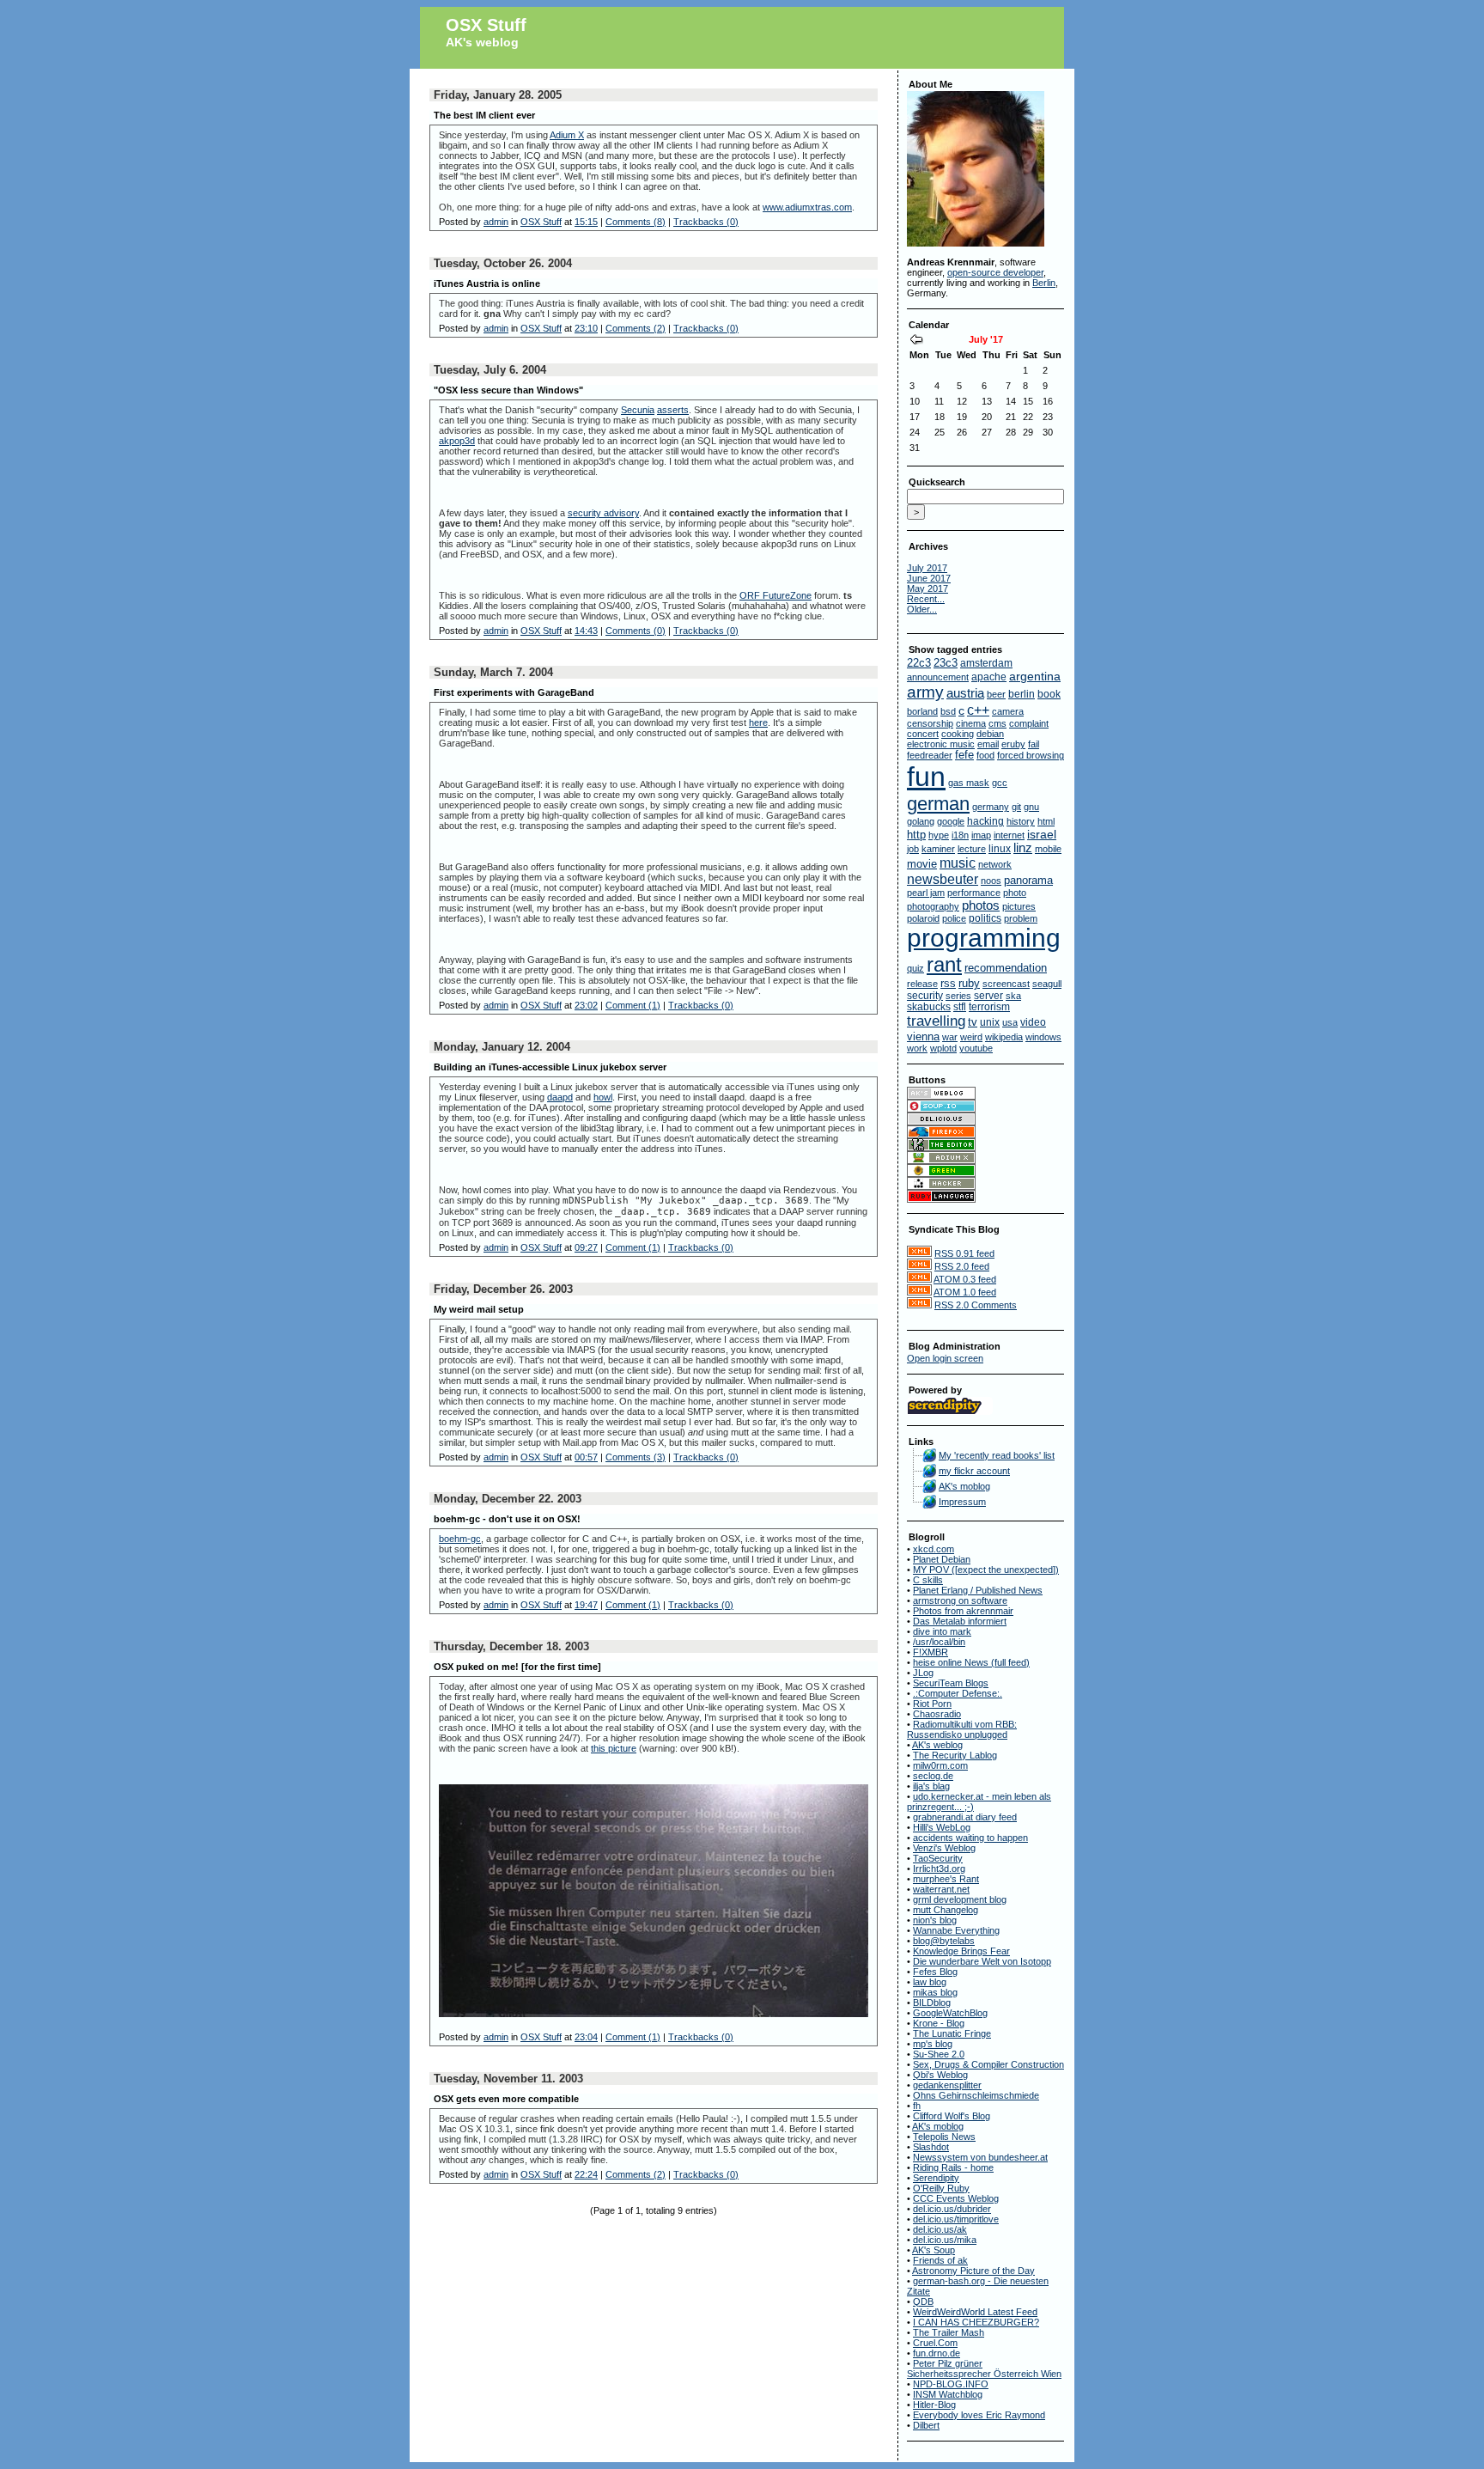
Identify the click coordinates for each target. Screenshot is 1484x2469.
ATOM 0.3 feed (965, 1279)
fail (1034, 744)
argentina (1035, 676)
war (950, 1037)
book (1049, 694)
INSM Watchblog (948, 2394)
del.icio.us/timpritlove (956, 2219)
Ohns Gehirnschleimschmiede (976, 2095)
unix (990, 1022)
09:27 (586, 1247)
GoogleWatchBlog (950, 2013)
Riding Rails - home (953, 2167)
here (758, 722)
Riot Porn (932, 1704)
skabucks (929, 1006)
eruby (1013, 744)
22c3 (919, 663)
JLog (923, 1673)
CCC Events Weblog (956, 2198)
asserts (673, 410)
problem (1021, 918)
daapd (560, 1097)
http (916, 835)
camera (1008, 711)
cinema (971, 723)
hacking (985, 821)
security (925, 995)
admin (496, 222)
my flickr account (974, 1471)
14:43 (586, 631)
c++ (978, 710)
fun (926, 777)
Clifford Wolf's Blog (952, 2116)
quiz (915, 968)
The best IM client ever (484, 115)
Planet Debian (942, 1559)
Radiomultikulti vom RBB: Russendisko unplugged (962, 1729)
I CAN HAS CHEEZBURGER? (976, 2322)
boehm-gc (460, 1539)
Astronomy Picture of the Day (973, 2271)
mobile (1048, 849)
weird (971, 1037)
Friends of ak (940, 2260)
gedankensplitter (947, 2085)
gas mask (969, 783)
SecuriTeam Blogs (951, 1683)
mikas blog (935, 1992)
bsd (948, 711)
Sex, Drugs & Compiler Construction (988, 2064)
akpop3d (457, 441)
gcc (1000, 783)
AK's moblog (964, 1486)
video (1033, 1022)
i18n (960, 835)
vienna (923, 1036)
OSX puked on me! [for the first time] (517, 1667)
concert (923, 734)
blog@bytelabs (944, 1941)
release (922, 984)
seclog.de (933, 1776)
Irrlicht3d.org (939, 1869)
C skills (928, 1580)
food (985, 755)
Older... (922, 609)
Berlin (1044, 283)
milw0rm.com (940, 1765)
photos (981, 905)
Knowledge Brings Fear (961, 1951)
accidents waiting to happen (970, 1838)
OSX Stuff (486, 25)
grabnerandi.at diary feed (965, 1817)
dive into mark (942, 1631)
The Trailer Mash (949, 2332)
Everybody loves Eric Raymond (979, 2415)
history (1021, 821)
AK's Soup (934, 2250)
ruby (969, 983)
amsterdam (986, 663)
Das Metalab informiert (960, 1621)
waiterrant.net (941, 1889)
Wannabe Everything (956, 1930)
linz (1023, 848)
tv (973, 1022)
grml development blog (960, 1899)
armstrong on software (960, 1600)
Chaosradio (937, 1714)
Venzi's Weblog (944, 1848)
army (925, 692)
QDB (923, 2301)
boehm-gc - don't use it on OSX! (507, 1519)
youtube (976, 1048)
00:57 (586, 1457)
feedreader (930, 755)
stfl (960, 1007)
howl (603, 1097)
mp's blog (933, 2044)
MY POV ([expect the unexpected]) (986, 1570)
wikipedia (1004, 1037)
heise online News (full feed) (971, 1662)
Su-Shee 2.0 (939, 2054)
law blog (930, 1982)
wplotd (943, 1048)
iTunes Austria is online (487, 283)
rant (944, 964)
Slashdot (931, 2147)
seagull (1047, 984)
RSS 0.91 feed (964, 1253)
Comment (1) (633, 1005)
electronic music (941, 744)
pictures (1019, 906)
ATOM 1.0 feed (965, 1292)
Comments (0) (636, 631)
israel (1042, 834)
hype (939, 835)
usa (1010, 1022)
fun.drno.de (937, 2353)
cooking (958, 734)
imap (981, 835)
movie (922, 864)
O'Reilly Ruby (941, 2188)
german (938, 804)
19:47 (586, 1605)
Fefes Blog (935, 1972)
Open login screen (945, 1358)
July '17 (986, 339)
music (958, 863)
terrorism (989, 1006)
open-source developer (995, 272)
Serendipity (936, 2178)
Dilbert (926, 2425)
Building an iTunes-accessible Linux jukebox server (550, 1067)
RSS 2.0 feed (962, 1266)
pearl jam (926, 893)
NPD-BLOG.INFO (951, 2384)
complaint (1029, 723)
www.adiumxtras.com (807, 207)
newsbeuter (943, 879)
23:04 (586, 2037)
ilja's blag (931, 1786)
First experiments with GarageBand (514, 692)
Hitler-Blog (934, 2405)
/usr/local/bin (939, 1642)
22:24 (586, 2174)
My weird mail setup (479, 1309)
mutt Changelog (946, 1910)
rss (948, 984)
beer (996, 694)
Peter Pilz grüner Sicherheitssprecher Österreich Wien (984, 2368)
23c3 (946, 663)
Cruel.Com (935, 2343)
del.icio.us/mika (945, 2240)
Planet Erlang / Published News (978, 1590)
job (913, 849)
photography (933, 906)
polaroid (923, 918)
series (958, 996)
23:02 (586, 1005)
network (995, 864)
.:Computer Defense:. (958, 1693)
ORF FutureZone (775, 595)
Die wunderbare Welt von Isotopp (982, 1961)
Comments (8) (636, 222)
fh (917, 2106)
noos (991, 881)
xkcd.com (934, 1549)
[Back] (916, 341)
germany (991, 807)
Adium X (567, 135)
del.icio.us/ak (940, 2229)
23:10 (586, 328)
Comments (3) (636, 1457)
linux (1000, 849)
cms (997, 723)
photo (1015, 893)
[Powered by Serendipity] (950, 1411)
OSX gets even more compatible (506, 2099)
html (1046, 821)
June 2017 (929, 578)
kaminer (938, 849)
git (1016, 807)
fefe (964, 755)
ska (1013, 996)
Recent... (926, 599)
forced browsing (1031, 755)
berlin (1022, 694)
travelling (936, 1021)
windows (1043, 1037)
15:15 (586, 222)
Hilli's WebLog (942, 1827)
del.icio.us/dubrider (952, 2209)
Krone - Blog (939, 2023)
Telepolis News (944, 2137)
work (917, 1048)
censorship (930, 723)
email (988, 744)
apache (989, 677)
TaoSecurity (938, 1858)
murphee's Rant (946, 1879)
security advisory (603, 513)
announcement (938, 677)
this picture (614, 1748)
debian (990, 734)
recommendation (1006, 968)
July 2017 (927, 568)
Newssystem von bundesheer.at (980, 2157)
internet (1009, 835)
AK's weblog (482, 42)
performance (974, 893)
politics (985, 918)
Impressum (962, 1502)
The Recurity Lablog (955, 1755)
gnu (1031, 807)
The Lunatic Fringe (952, 2033)
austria (965, 693)
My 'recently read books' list (997, 1455)
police (954, 918)
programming (984, 938)
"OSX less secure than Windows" (508, 390)
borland (922, 711)
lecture (972, 849)
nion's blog (935, 1920)
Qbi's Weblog (940, 2075)
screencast (1006, 984)
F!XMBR (931, 1652)
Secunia (638, 410)
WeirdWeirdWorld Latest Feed (975, 2312)
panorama (1028, 880)
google (951, 821)
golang (921, 821)
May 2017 (927, 588)
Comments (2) (636, 328)
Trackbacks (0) (706, 222)
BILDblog (932, 2003)
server (988, 995)
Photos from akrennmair (963, 1611)
